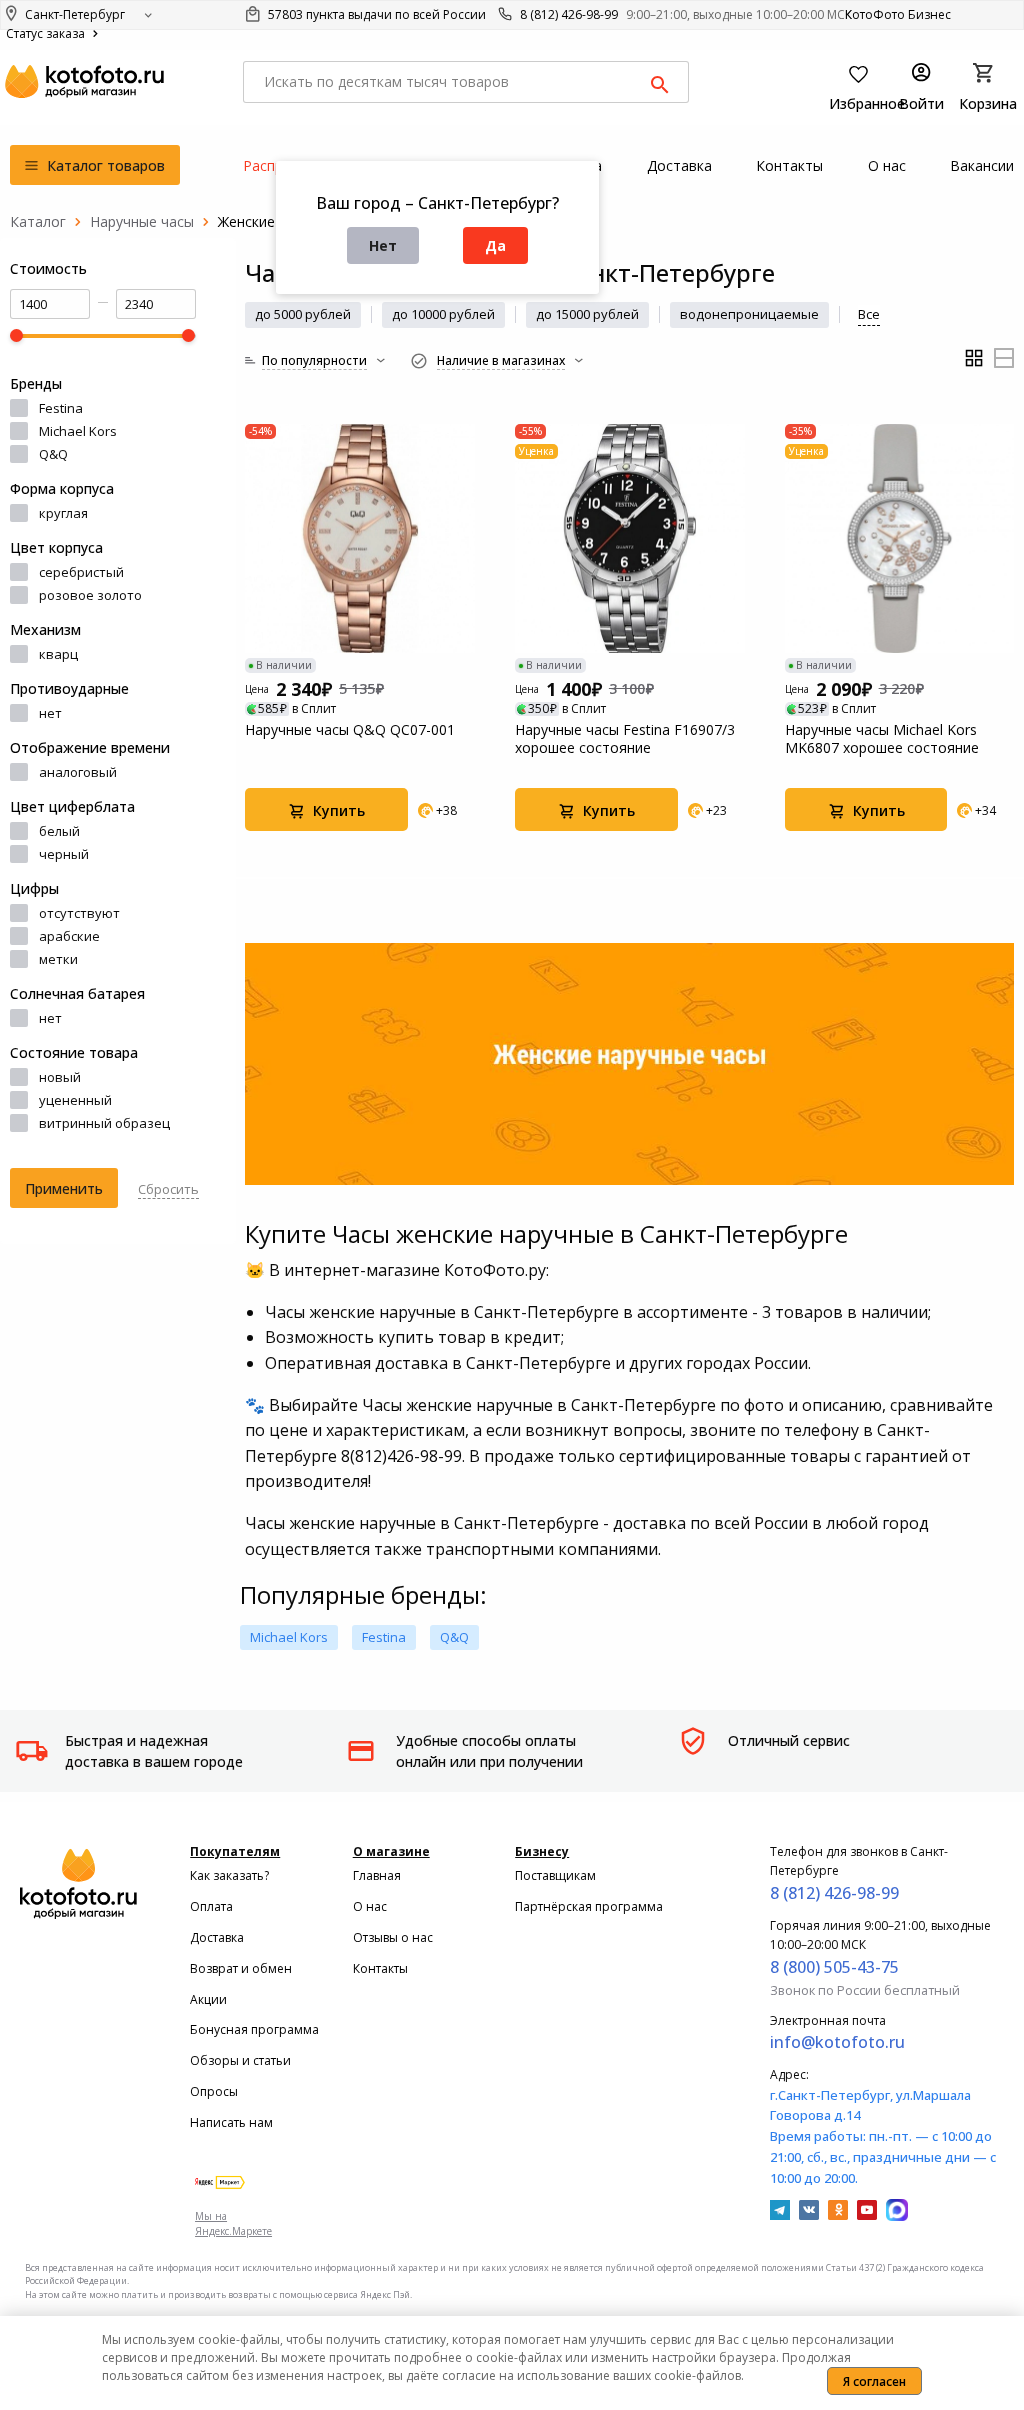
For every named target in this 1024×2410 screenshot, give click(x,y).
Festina (61, 408)
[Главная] (38, 221)
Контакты (380, 1968)
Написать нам (231, 2122)
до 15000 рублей (587, 314)
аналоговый (78, 772)
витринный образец (104, 1123)
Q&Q (53, 454)
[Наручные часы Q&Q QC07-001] (360, 539)
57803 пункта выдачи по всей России (375, 14)
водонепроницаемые (749, 314)
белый (59, 831)
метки (58, 959)
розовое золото (90, 595)
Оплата (211, 1906)
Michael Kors (78, 431)
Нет (383, 245)
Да (495, 245)
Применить (64, 1188)
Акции (208, 1999)
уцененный (75, 1100)
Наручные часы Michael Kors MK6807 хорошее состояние (882, 739)
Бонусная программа (254, 2029)
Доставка (217, 1937)
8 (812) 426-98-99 (569, 14)
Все (869, 314)
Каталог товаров (104, 165)
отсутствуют (79, 913)
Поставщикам (555, 1875)
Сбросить (168, 1189)
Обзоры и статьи (240, 2060)
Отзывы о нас (393, 1937)
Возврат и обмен (241, 1968)
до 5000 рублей (303, 314)
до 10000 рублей (443, 314)
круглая (63, 513)
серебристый (81, 572)
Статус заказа (47, 33)
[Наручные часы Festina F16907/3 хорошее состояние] (630, 539)
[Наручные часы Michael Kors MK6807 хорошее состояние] (900, 539)
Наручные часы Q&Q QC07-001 (350, 730)
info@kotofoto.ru (837, 2042)
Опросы (214, 2091)
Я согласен (874, 2381)
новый (60, 1077)
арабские (69, 936)
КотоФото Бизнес (898, 14)
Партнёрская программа (589, 1906)
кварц (58, 654)
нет (50, 713)
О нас (370, 1906)
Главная (377, 1875)
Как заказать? (229, 1875)
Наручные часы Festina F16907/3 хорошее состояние (625, 739)
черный (64, 854)
